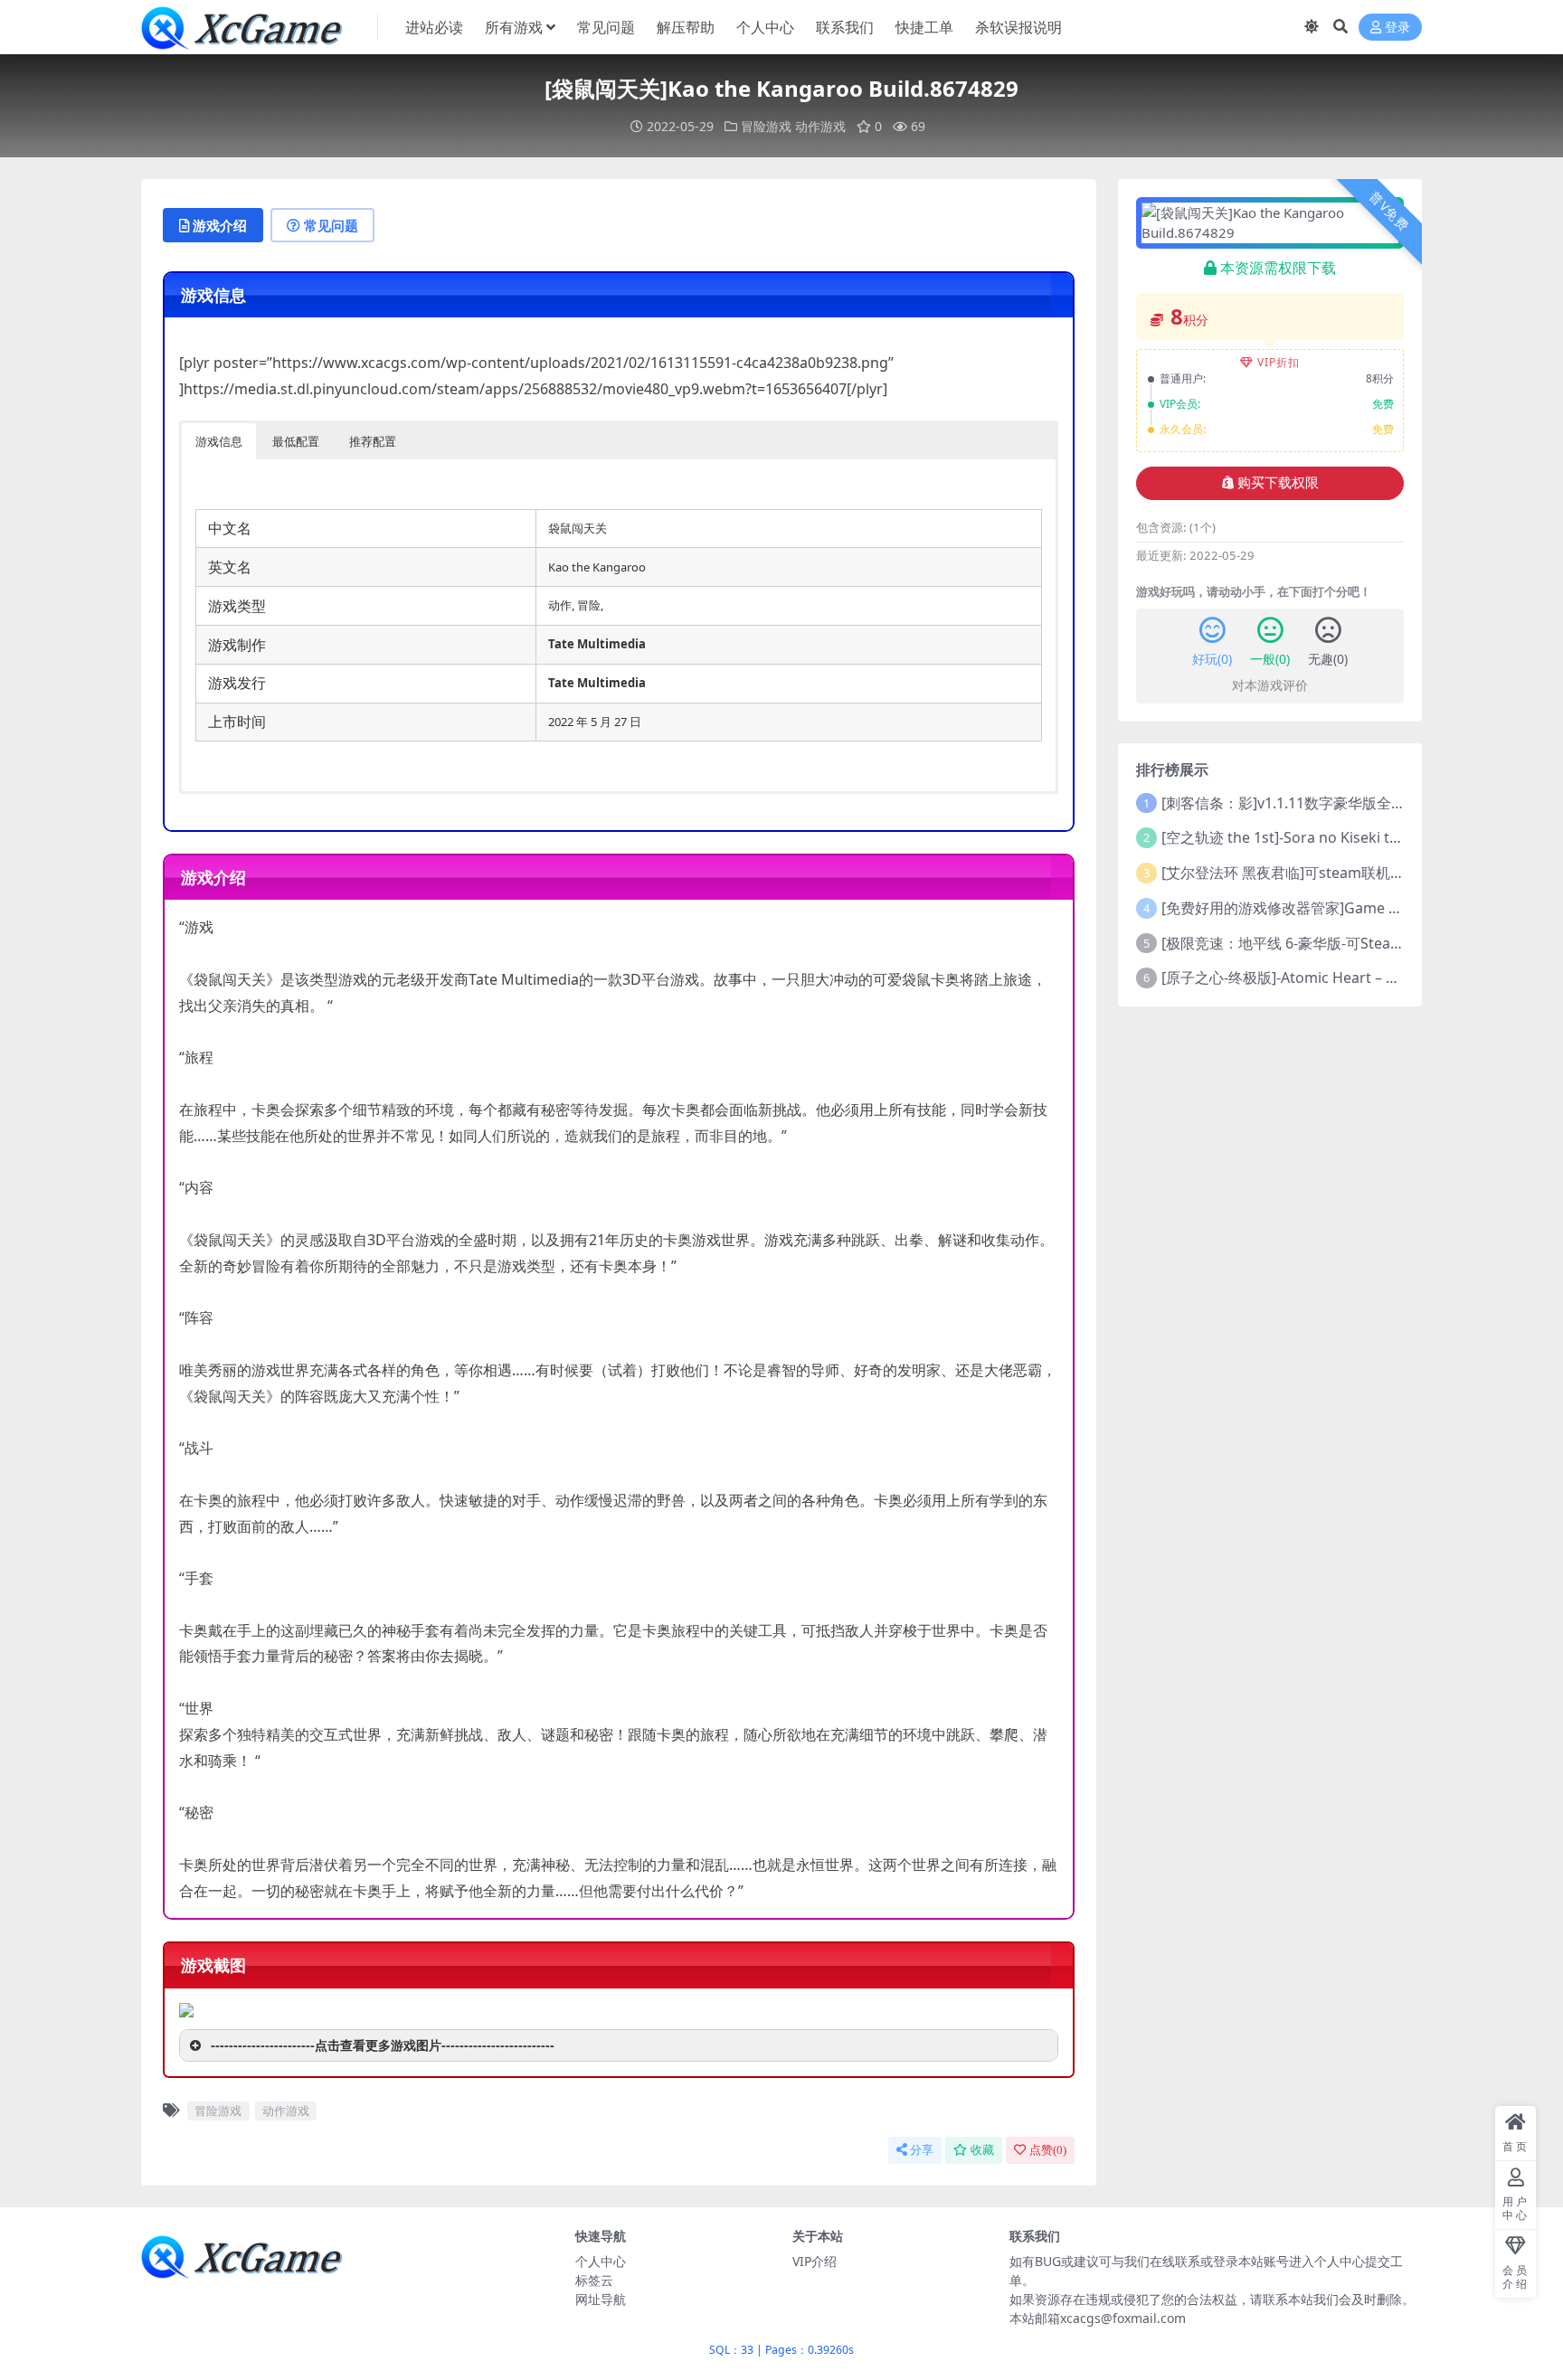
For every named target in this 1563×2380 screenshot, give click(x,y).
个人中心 (765, 27)
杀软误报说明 (1018, 27)
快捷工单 (924, 27)
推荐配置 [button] (373, 441)
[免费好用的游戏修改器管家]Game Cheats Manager (1331, 908)
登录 (1397, 28)
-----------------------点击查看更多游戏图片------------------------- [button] (383, 2045)
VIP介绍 (815, 2261)
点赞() (1048, 2150)
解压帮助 (686, 27)
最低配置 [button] (296, 441)
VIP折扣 (1279, 362)
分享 (922, 2150)
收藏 (982, 2150)
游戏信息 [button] (219, 441)
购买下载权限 (1278, 483)
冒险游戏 (766, 126)
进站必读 (434, 27)
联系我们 (845, 27)
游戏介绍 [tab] (220, 225)
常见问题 (606, 27)
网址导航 (601, 2299)
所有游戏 (514, 27)
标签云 (594, 2280)
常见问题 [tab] (331, 225)
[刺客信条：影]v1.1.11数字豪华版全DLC (1290, 803)
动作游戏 (820, 126)
